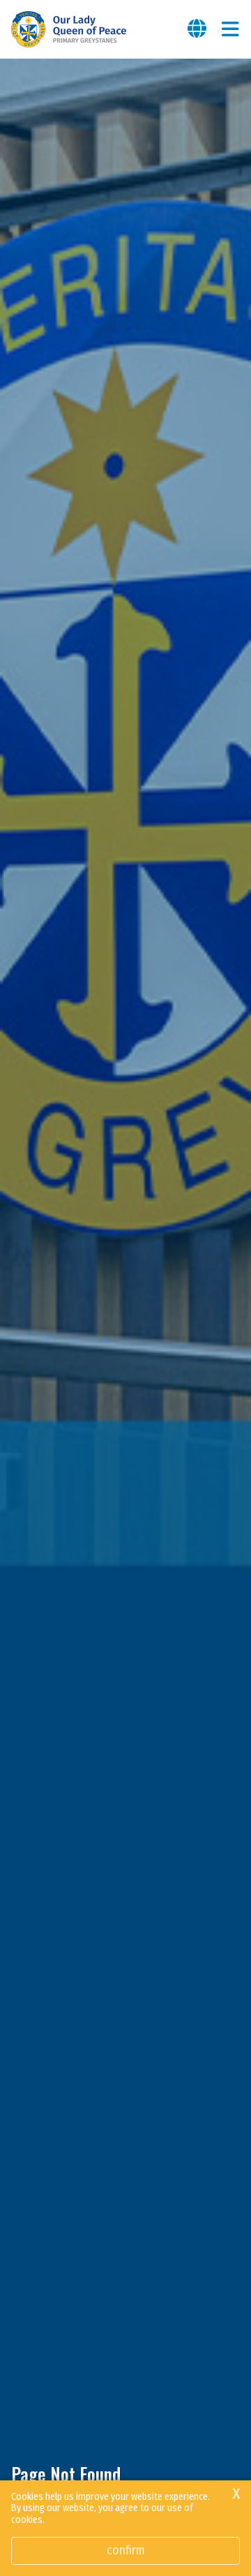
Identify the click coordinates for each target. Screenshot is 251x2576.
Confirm (126, 2550)
